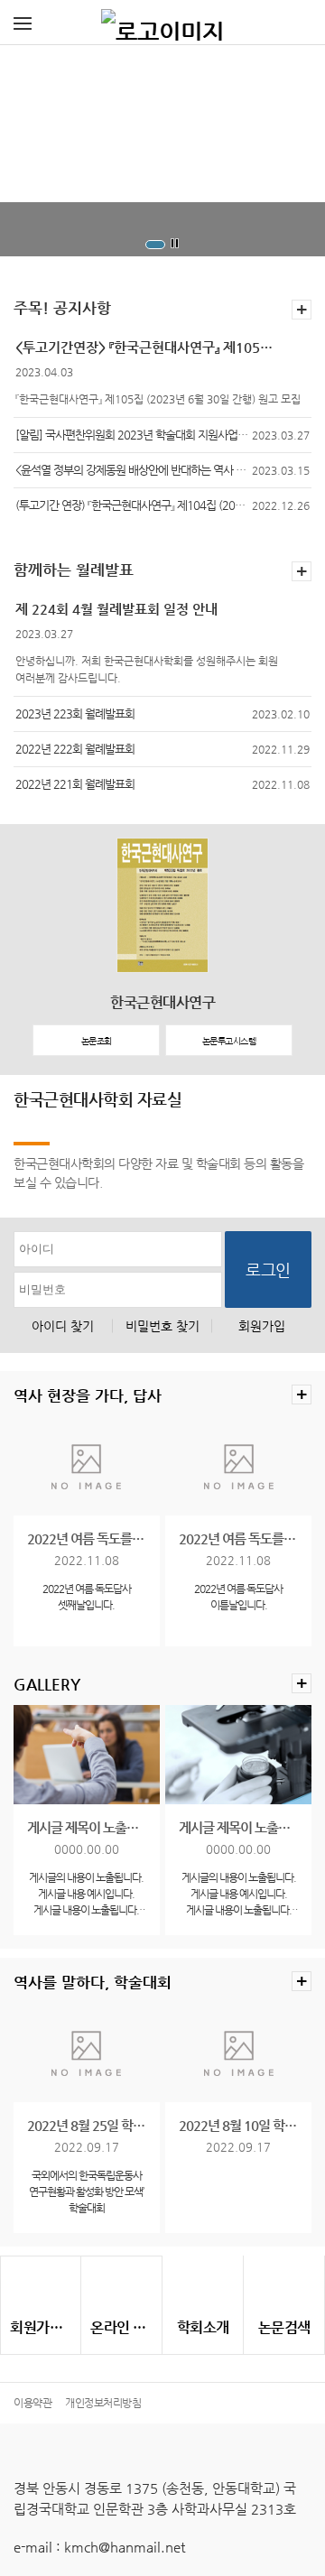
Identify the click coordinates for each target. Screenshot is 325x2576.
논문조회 (97, 1041)
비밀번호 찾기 (162, 1326)
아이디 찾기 (63, 1326)
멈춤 (175, 244)
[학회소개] (203, 2287)
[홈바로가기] (162, 23)
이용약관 (32, 2403)
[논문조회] (284, 2287)
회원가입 (262, 1326)
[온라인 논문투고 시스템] (121, 2287)
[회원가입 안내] (41, 2287)
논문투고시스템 (229, 1041)
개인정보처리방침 (103, 2403)
